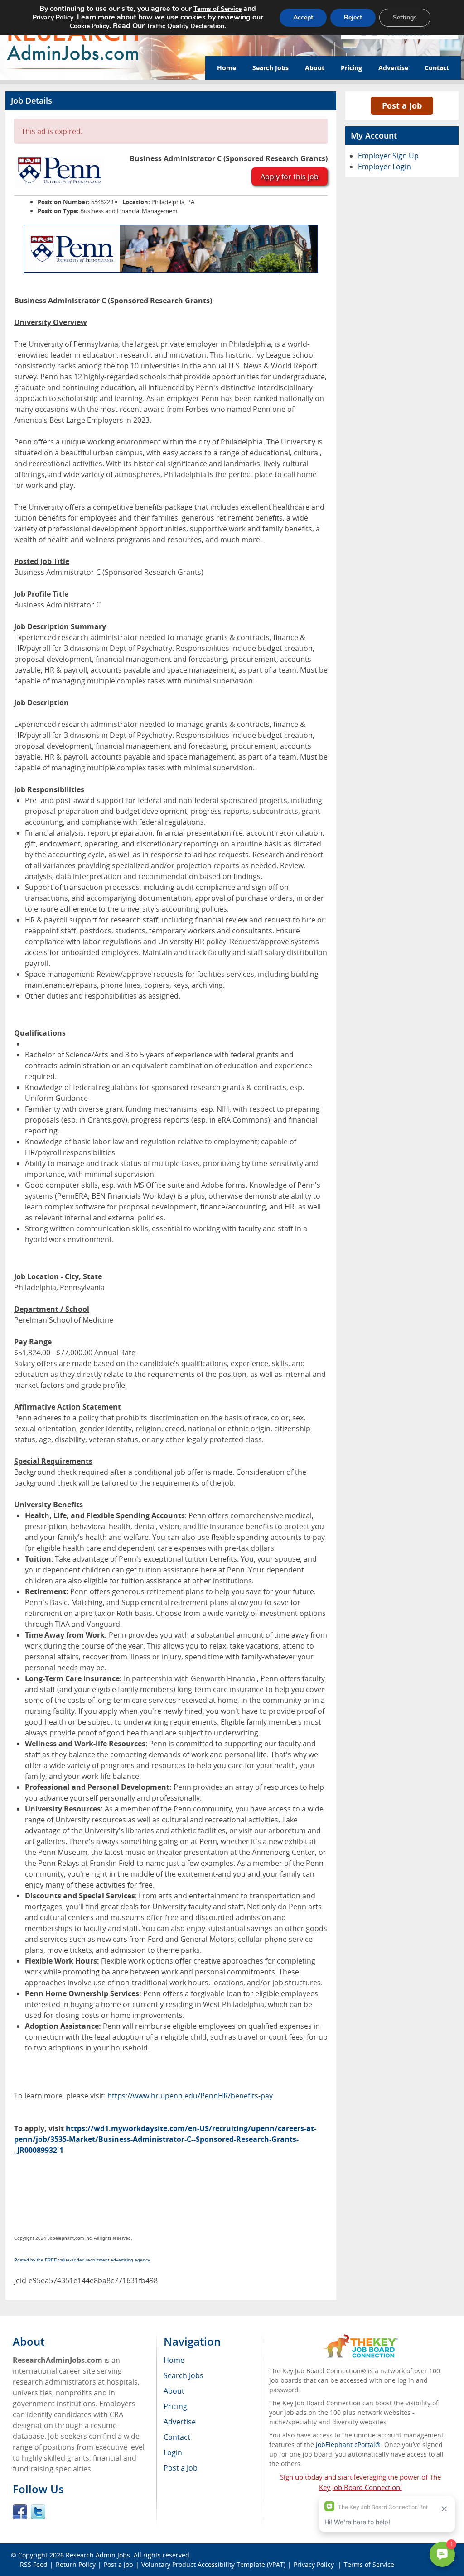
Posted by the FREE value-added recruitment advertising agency (82, 2260)
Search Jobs (271, 68)
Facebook (20, 2512)
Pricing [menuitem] (175, 2406)
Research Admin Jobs (98, 2555)
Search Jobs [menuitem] (184, 2375)
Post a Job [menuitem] (181, 2468)
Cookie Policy (89, 26)
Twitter (38, 2512)
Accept (303, 17)
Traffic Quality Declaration (185, 26)
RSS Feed (34, 2564)
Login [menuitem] (173, 2452)
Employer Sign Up (388, 156)
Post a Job (402, 105)
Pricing (351, 68)
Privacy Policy (53, 17)
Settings (405, 17)
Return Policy (76, 2564)
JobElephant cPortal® (348, 2445)
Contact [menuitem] (177, 2437)
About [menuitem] (174, 2391)
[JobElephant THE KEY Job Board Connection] (360, 2339)
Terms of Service (217, 9)
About (315, 68)
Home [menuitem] (174, 2360)
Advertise (393, 68)
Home (227, 68)
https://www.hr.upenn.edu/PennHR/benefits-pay (190, 2096)
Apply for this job (290, 177)
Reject (353, 17)
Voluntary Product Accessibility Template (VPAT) (213, 2564)
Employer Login (384, 167)
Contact (437, 68)
